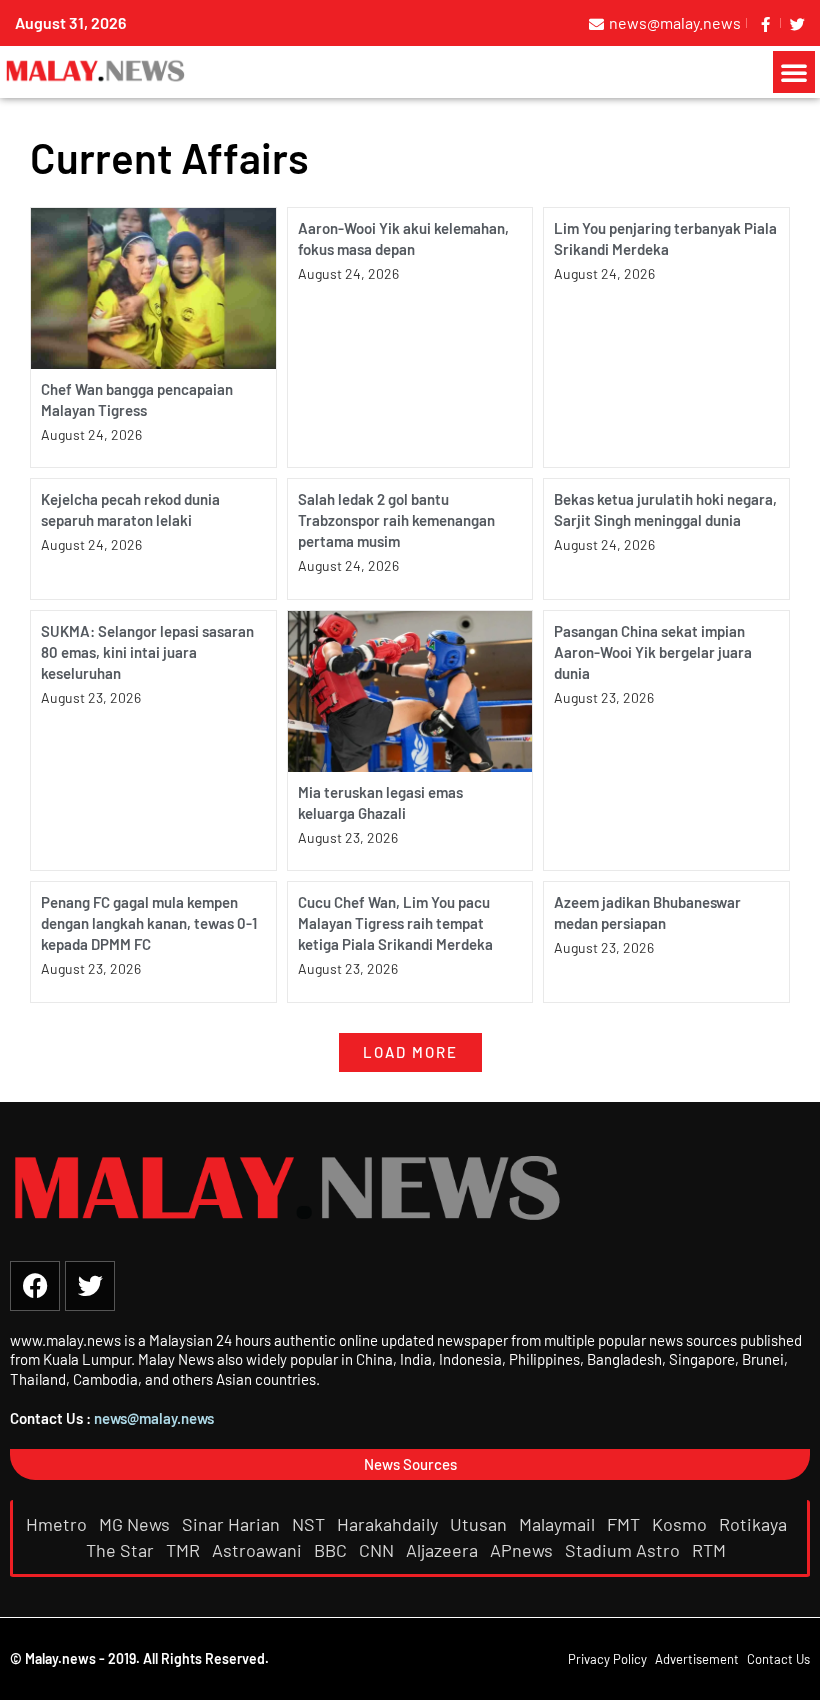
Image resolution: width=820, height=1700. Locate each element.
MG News (136, 1524)
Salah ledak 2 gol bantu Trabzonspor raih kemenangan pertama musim (396, 520)
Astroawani (259, 1550)
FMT (625, 1524)
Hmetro (58, 1524)
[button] (794, 72)
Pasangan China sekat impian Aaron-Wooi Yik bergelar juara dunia (653, 652)
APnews (523, 1550)
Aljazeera (444, 1550)
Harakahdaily (389, 1524)
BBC (332, 1550)
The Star (122, 1550)
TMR (185, 1550)
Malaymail (559, 1524)
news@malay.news (154, 1418)
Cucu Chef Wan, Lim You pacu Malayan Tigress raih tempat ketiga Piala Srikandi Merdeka (395, 923)
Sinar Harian (233, 1524)
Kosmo (681, 1524)
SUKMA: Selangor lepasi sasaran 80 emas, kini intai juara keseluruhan (147, 652)
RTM (711, 1550)
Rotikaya (755, 1524)
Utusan (480, 1524)
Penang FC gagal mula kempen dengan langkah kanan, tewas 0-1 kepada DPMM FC (149, 923)
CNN (378, 1550)
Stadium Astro (624, 1550)
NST (310, 1524)
